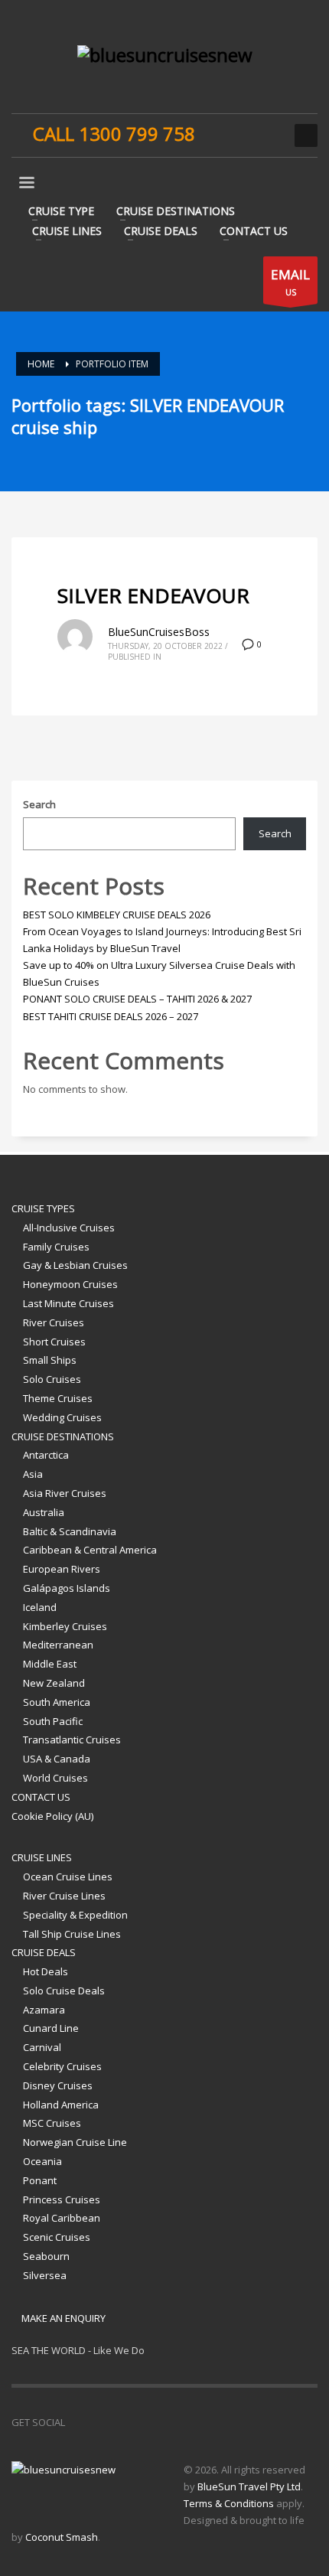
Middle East (50, 1664)
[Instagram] (245, 135)
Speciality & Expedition (75, 1915)
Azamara (44, 2010)
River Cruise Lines (64, 1896)
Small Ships (50, 1360)
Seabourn (46, 2256)
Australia (44, 1512)
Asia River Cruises (65, 1493)
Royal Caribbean (62, 2218)
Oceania (42, 2161)
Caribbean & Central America (90, 1550)
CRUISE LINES (42, 1857)
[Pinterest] (268, 135)
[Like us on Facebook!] (77, 2422)
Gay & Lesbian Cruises (75, 1265)
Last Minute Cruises (68, 1303)
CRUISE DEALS (44, 1952)
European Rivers (62, 1569)
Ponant (40, 2180)
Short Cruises (54, 1342)
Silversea (45, 2275)
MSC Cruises (52, 2123)
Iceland (40, 1607)
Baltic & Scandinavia (70, 1531)
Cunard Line (51, 2028)
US (290, 282)
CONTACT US (41, 1797)
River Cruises (54, 1322)
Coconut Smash (62, 2537)
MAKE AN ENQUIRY (62, 2318)
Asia (33, 1474)
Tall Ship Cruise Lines (72, 1934)
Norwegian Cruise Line (75, 2142)
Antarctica (46, 1455)
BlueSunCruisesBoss (159, 632)
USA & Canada (57, 1759)
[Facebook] (222, 135)
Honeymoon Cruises (70, 1284)
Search (39, 804)
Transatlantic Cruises (72, 1740)
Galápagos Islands (67, 1588)
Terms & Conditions (229, 2503)
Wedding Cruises (62, 1417)
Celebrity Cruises (62, 2066)
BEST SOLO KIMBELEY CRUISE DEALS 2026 (117, 915)
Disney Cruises (58, 2085)
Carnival (42, 2047)
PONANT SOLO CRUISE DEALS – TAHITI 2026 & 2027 (137, 999)
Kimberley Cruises (65, 1626)
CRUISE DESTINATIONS (63, 1436)
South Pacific (53, 1721)
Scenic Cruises (57, 2237)
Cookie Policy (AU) (52, 1816)
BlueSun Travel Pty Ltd (249, 2486)
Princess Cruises (62, 2199)
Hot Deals (46, 1971)
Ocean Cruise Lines (68, 1877)
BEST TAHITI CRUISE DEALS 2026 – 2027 (111, 1016)
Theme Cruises (58, 1398)
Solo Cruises (52, 1379)
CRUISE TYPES (43, 1208)
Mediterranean (58, 1645)
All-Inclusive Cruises (69, 1228)
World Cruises (55, 1778)
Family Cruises (56, 1247)
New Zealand (54, 1683)
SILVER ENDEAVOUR (153, 595)
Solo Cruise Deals (64, 1991)
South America (57, 1702)
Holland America (61, 2105)
